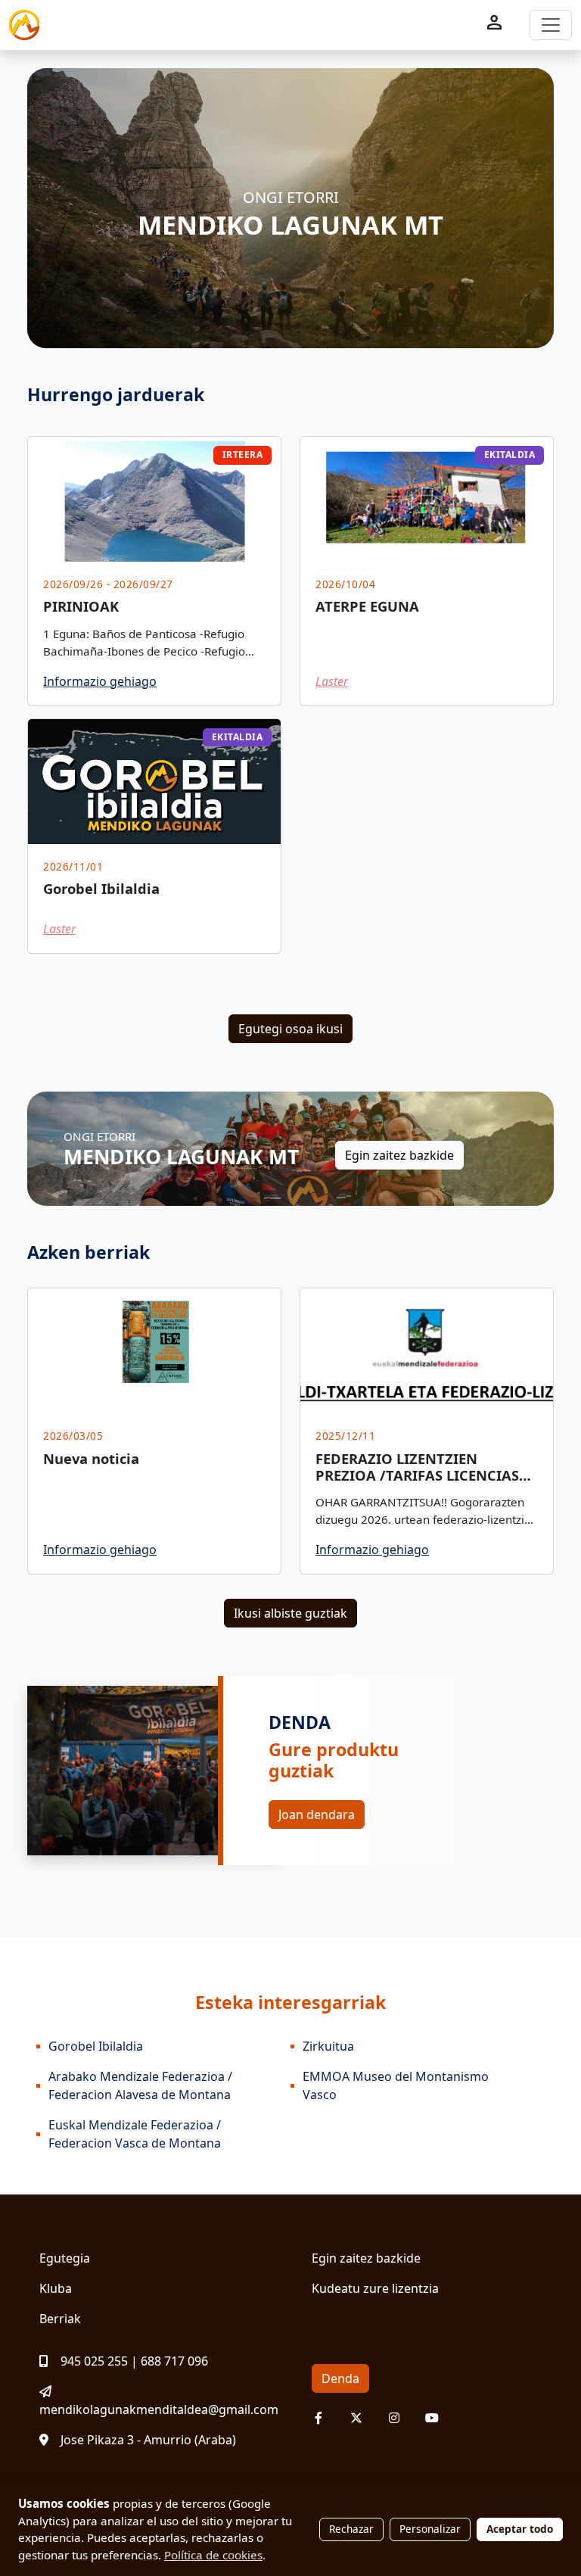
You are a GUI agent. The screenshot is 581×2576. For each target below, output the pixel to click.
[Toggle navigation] (551, 25)
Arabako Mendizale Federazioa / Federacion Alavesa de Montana (140, 2085)
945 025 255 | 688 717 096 (134, 2361)
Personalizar (430, 2529)
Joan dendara (317, 1814)
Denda (340, 2378)
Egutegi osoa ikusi (290, 1029)
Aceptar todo (520, 2529)
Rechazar (351, 2529)
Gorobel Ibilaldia (96, 2046)
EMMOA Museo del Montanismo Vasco (396, 2085)
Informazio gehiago (100, 681)
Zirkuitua (328, 2046)
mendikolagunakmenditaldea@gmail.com (159, 2409)
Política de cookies (213, 2555)
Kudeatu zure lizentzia (375, 2288)
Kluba (56, 2288)
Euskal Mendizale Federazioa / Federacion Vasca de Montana (135, 2134)
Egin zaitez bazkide (399, 1155)
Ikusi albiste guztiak (290, 1613)
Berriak (60, 2319)
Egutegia (65, 2258)
